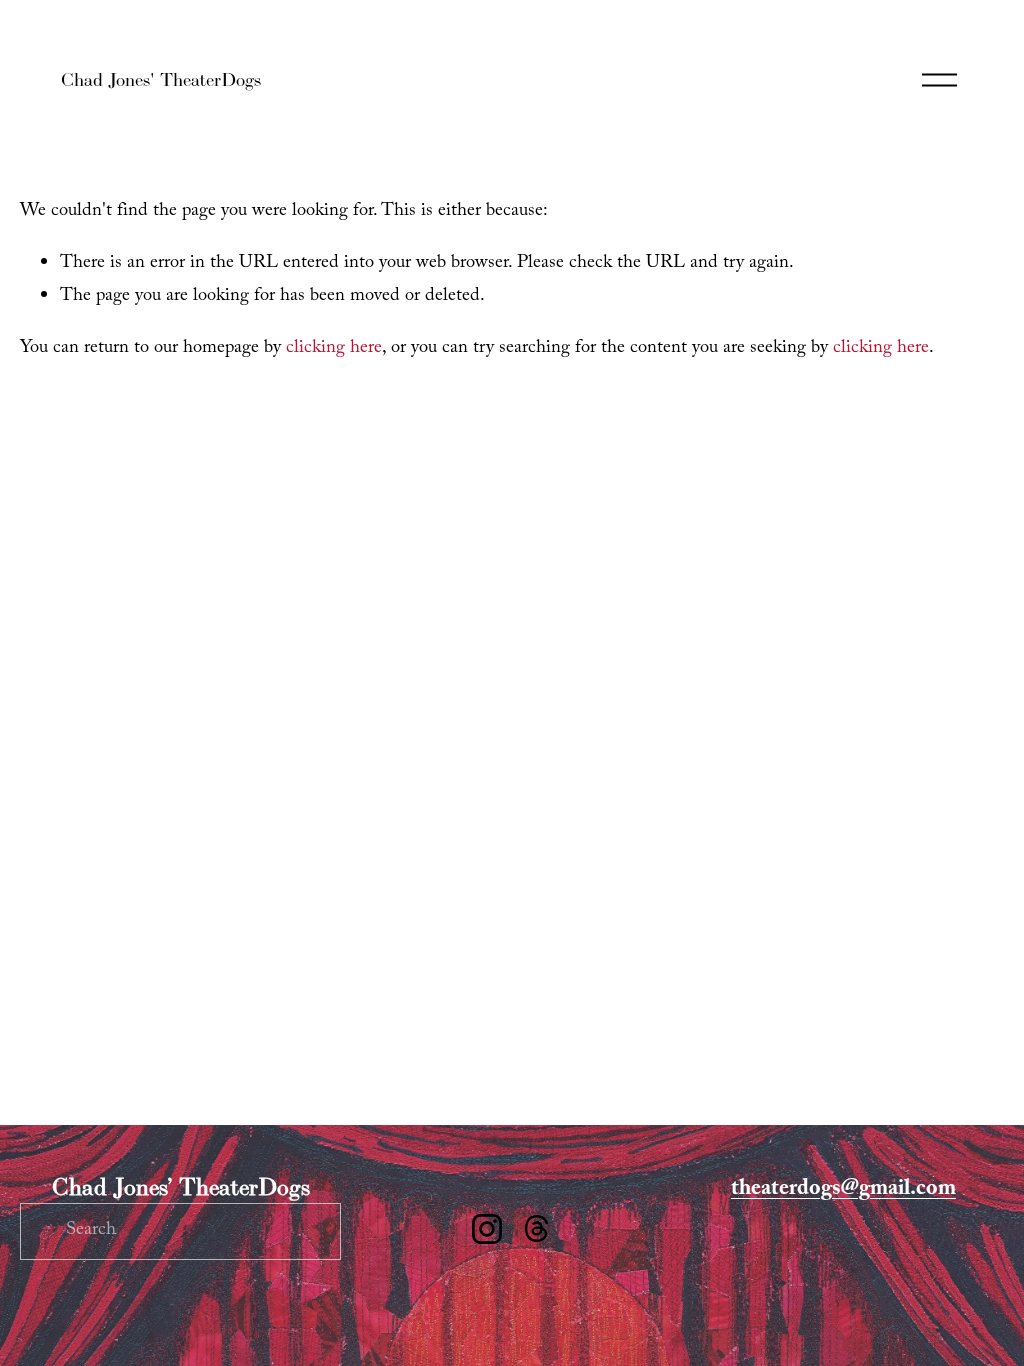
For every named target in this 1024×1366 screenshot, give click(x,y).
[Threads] (537, 1229)
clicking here (334, 349)
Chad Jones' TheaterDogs (161, 79)
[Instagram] (487, 1229)
